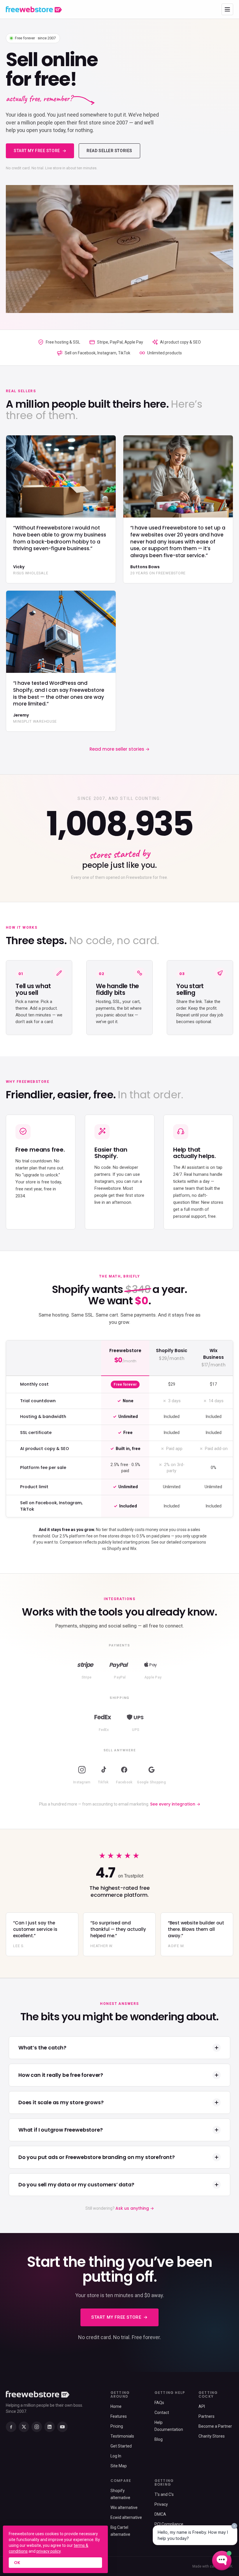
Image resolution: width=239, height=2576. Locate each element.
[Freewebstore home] (34, 9)
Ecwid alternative (126, 2517)
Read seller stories (109, 151)
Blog (159, 2439)
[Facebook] (11, 2427)
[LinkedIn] (50, 2427)
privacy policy (49, 2551)
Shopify (114, 1549)
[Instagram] (37, 2427)
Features (119, 2416)
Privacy (161, 2504)
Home (116, 2406)
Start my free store (37, 151)
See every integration (175, 1804)
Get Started (121, 2446)
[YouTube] (62, 2427)
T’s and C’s (164, 2494)
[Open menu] (227, 9)
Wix (133, 1549)
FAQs (159, 2403)
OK (17, 2563)
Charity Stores (212, 2436)
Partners (207, 2416)
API (202, 2406)
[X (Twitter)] (24, 2427)
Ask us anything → (135, 2208)
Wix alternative (124, 2508)
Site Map (119, 2466)
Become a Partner (215, 2426)
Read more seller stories (119, 749)
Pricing (117, 2426)
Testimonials (122, 2436)
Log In (116, 2456)
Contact (162, 2413)
